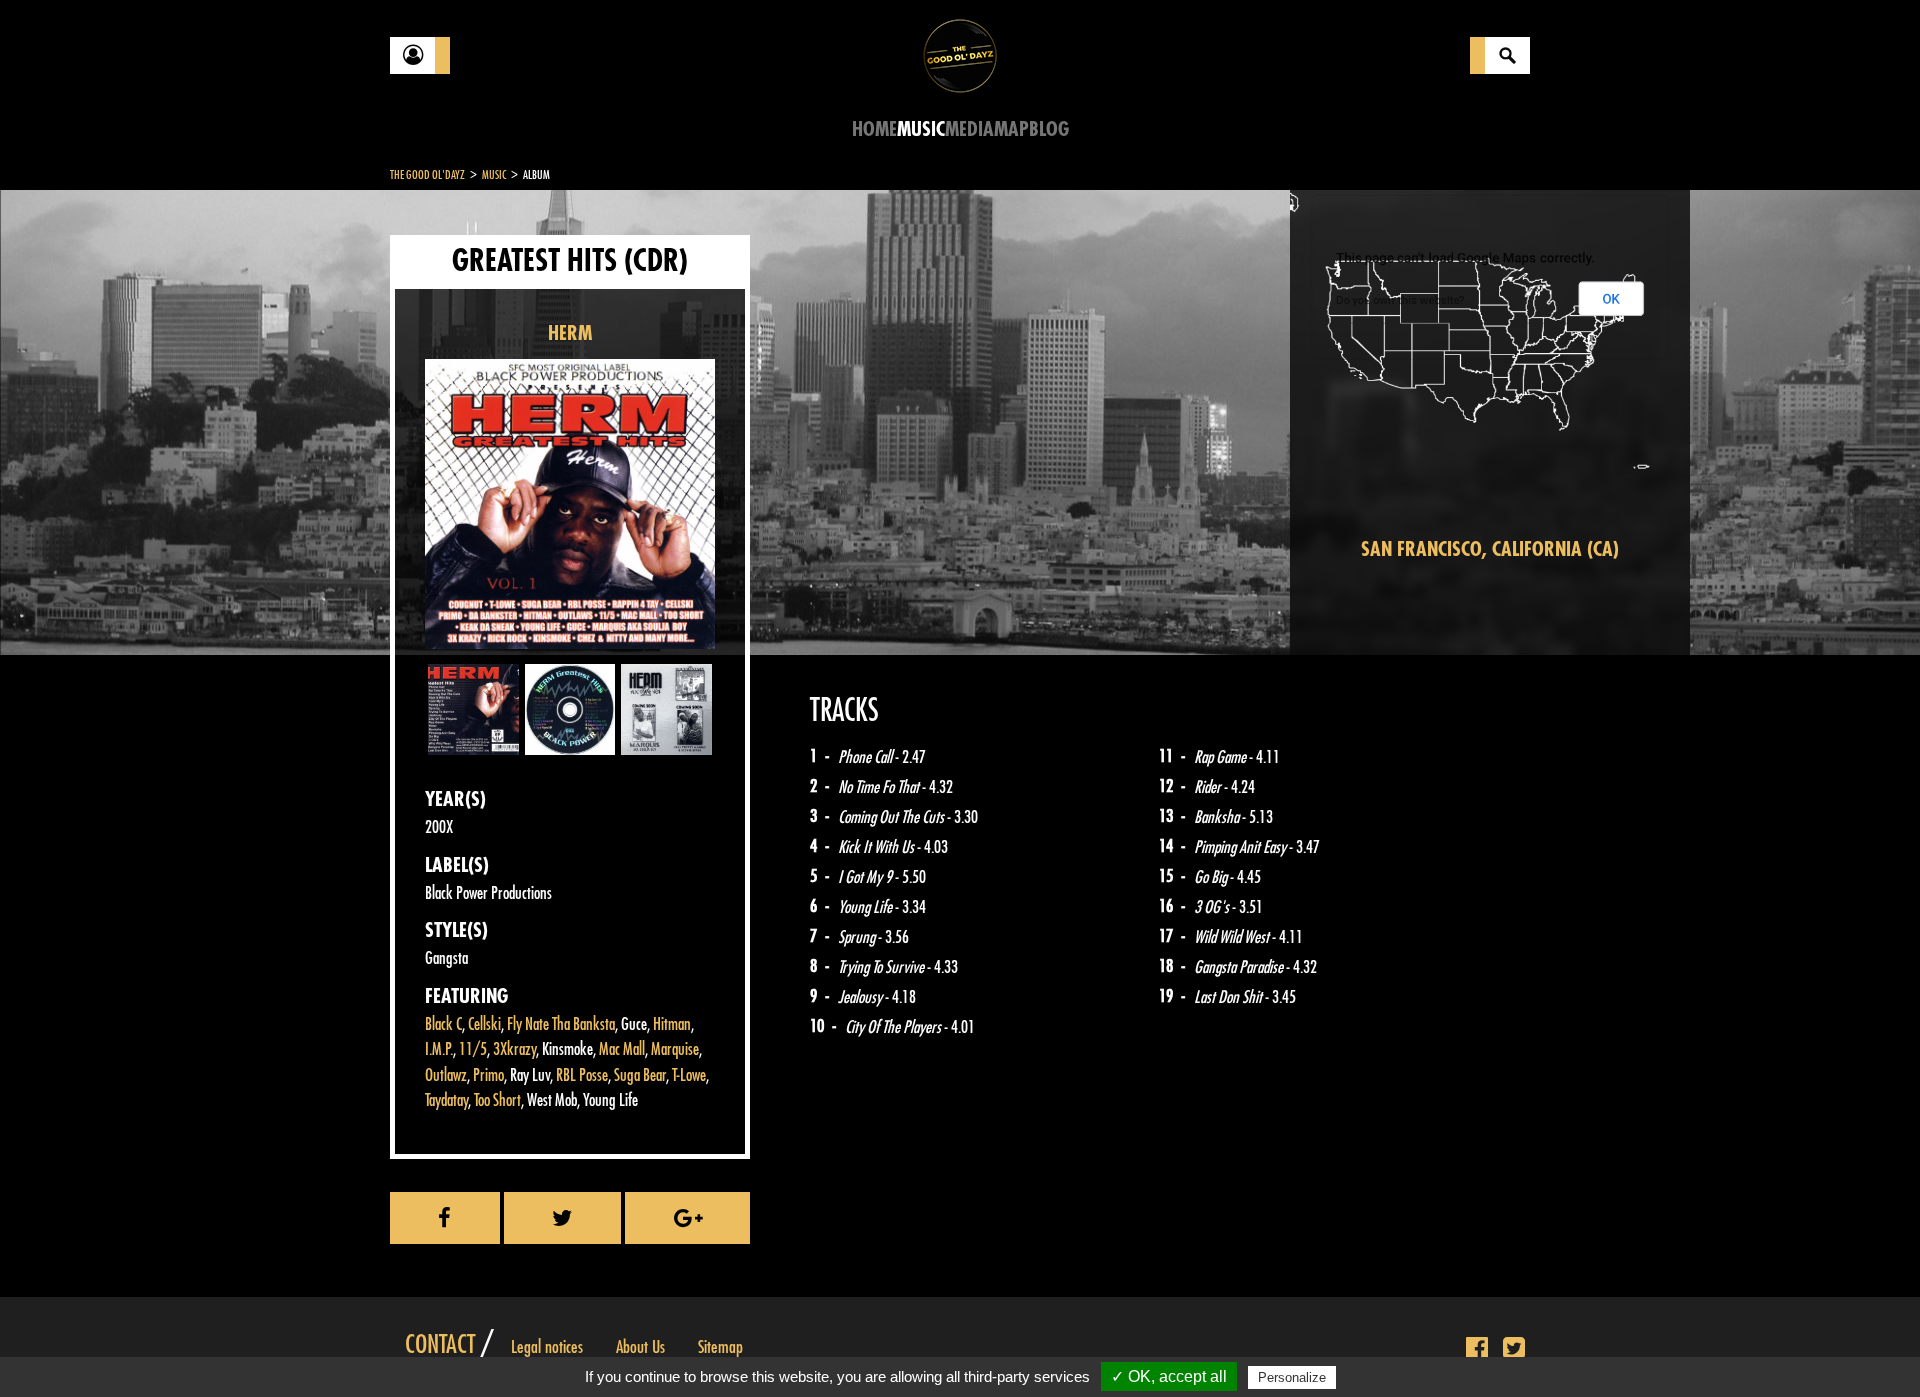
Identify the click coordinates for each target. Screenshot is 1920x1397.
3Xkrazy (514, 1049)
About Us (640, 1347)
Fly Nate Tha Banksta (561, 1024)
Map (1011, 129)
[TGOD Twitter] (1514, 1349)
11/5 (473, 1049)
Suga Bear (640, 1075)
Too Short (497, 1100)
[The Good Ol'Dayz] (960, 54)
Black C (443, 1024)
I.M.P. (439, 1049)
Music (921, 129)
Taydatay (446, 1100)
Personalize (1292, 1377)
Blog (1049, 129)
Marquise (675, 1049)
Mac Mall (622, 1049)
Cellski (484, 1024)
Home (874, 129)
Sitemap (720, 1347)
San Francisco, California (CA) (1490, 549)
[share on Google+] (687, 1218)
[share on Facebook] (445, 1218)
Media (969, 129)
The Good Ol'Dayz (427, 175)
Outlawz (446, 1075)
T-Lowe (689, 1075)
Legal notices (547, 1347)
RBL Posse (582, 1075)
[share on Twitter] (563, 1218)
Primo (488, 1075)
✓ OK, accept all (1169, 1376)
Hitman (672, 1024)
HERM (570, 333)
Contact (440, 1345)
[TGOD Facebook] (1477, 1349)
